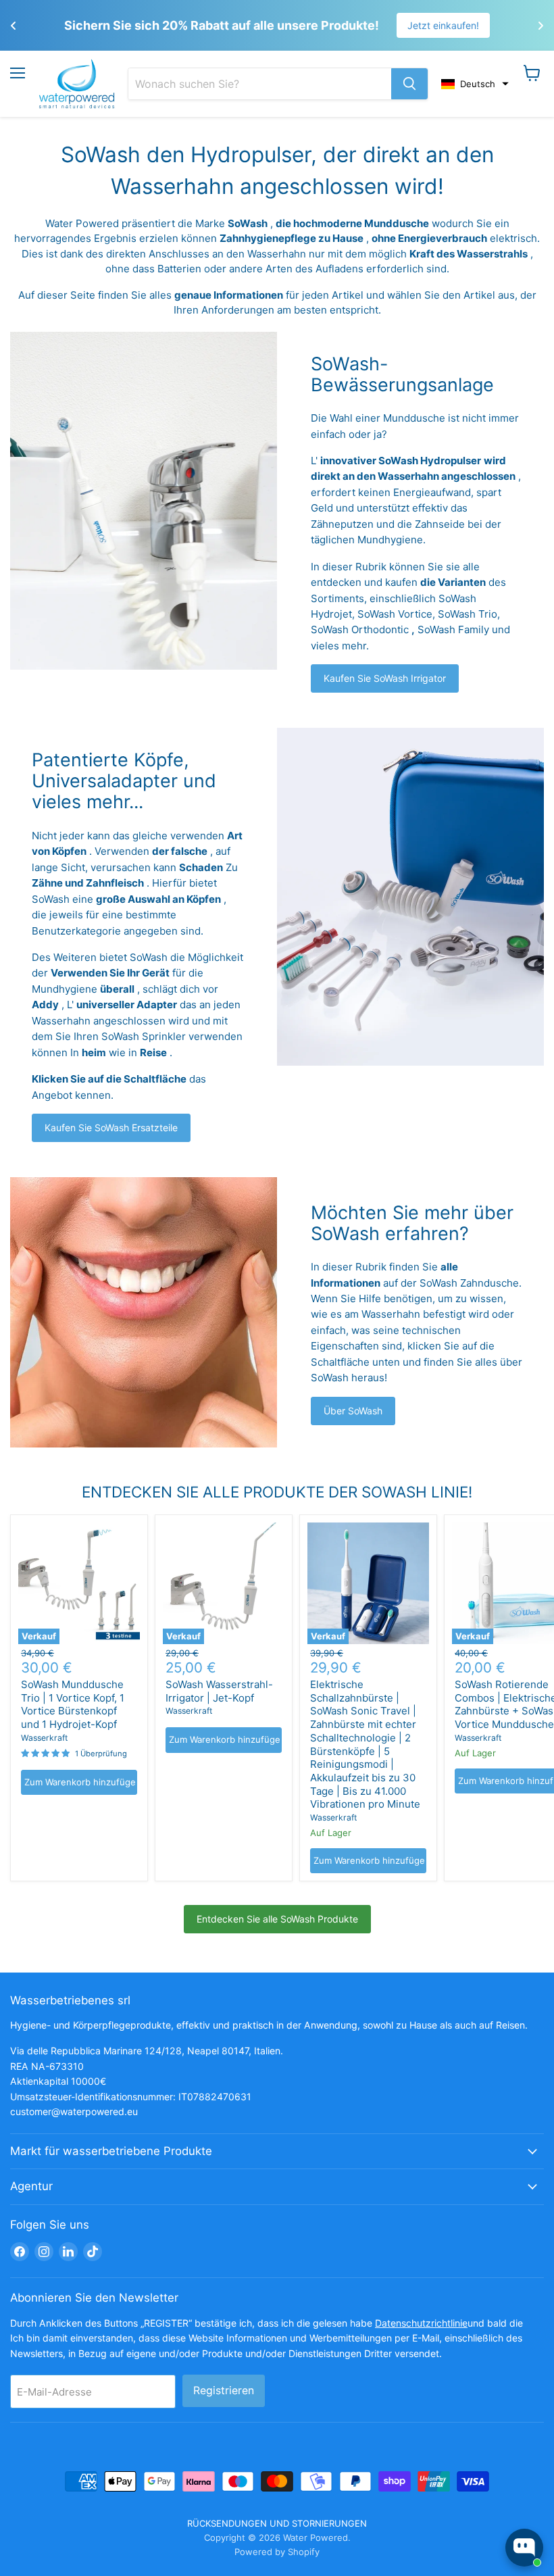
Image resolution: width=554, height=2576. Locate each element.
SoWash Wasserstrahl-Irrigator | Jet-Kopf (219, 1691)
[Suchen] (409, 84)
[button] (475, 84)
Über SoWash (353, 1411)
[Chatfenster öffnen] (524, 2548)
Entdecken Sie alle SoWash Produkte (277, 1919)
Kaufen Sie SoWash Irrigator (385, 678)
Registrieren (224, 2391)
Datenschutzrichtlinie (421, 2323)
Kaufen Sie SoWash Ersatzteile (111, 1128)
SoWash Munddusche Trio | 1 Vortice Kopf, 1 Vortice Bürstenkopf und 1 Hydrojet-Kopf (73, 1704)
